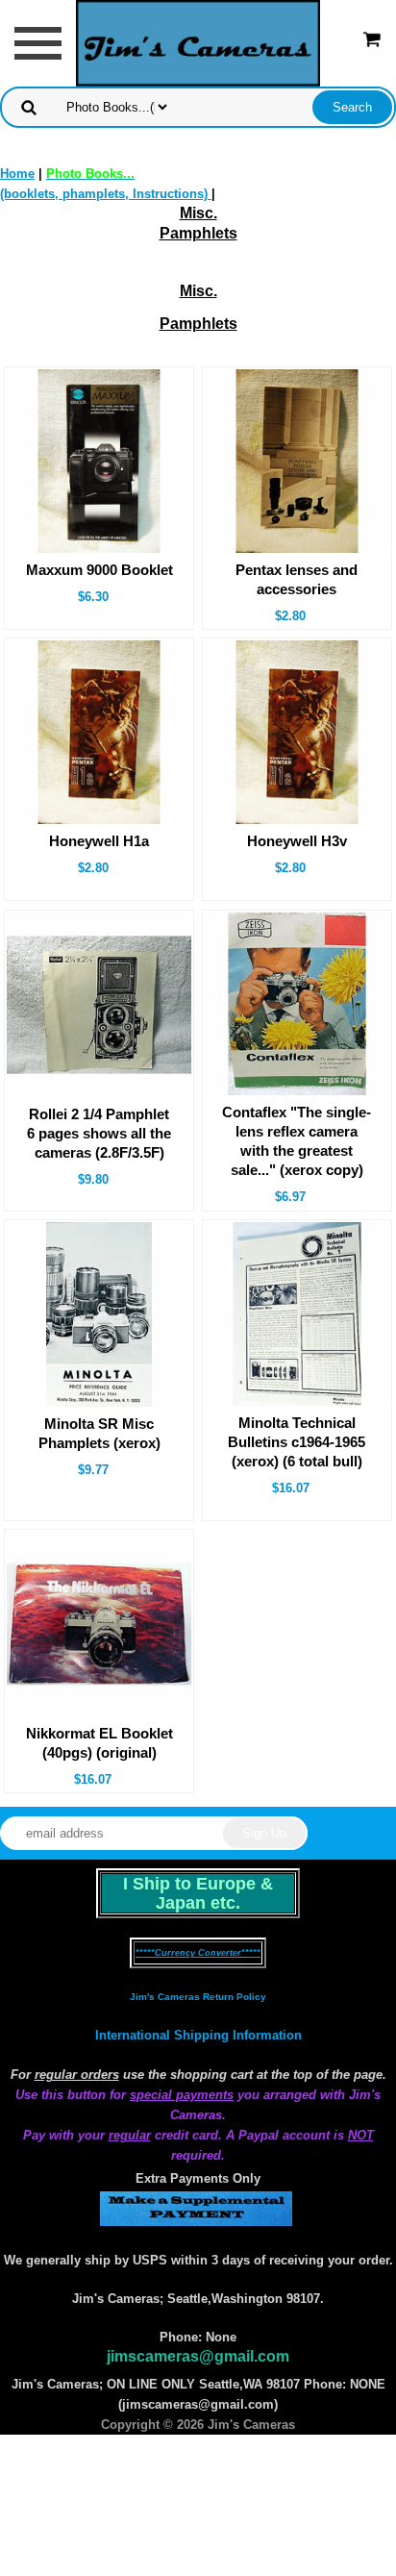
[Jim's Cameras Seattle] (198, 42)
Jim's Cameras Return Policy (198, 1997)
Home (17, 174)
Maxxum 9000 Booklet (99, 570)
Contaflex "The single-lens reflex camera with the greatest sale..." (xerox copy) (297, 1141)
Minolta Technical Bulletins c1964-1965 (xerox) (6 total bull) (297, 1442)
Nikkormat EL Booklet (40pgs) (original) (99, 1743)
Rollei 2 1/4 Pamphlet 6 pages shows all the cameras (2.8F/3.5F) (99, 1133)
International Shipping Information (198, 2035)
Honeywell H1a (99, 841)
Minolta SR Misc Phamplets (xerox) (99, 1433)
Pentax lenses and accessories (297, 579)
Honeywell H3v (297, 841)
